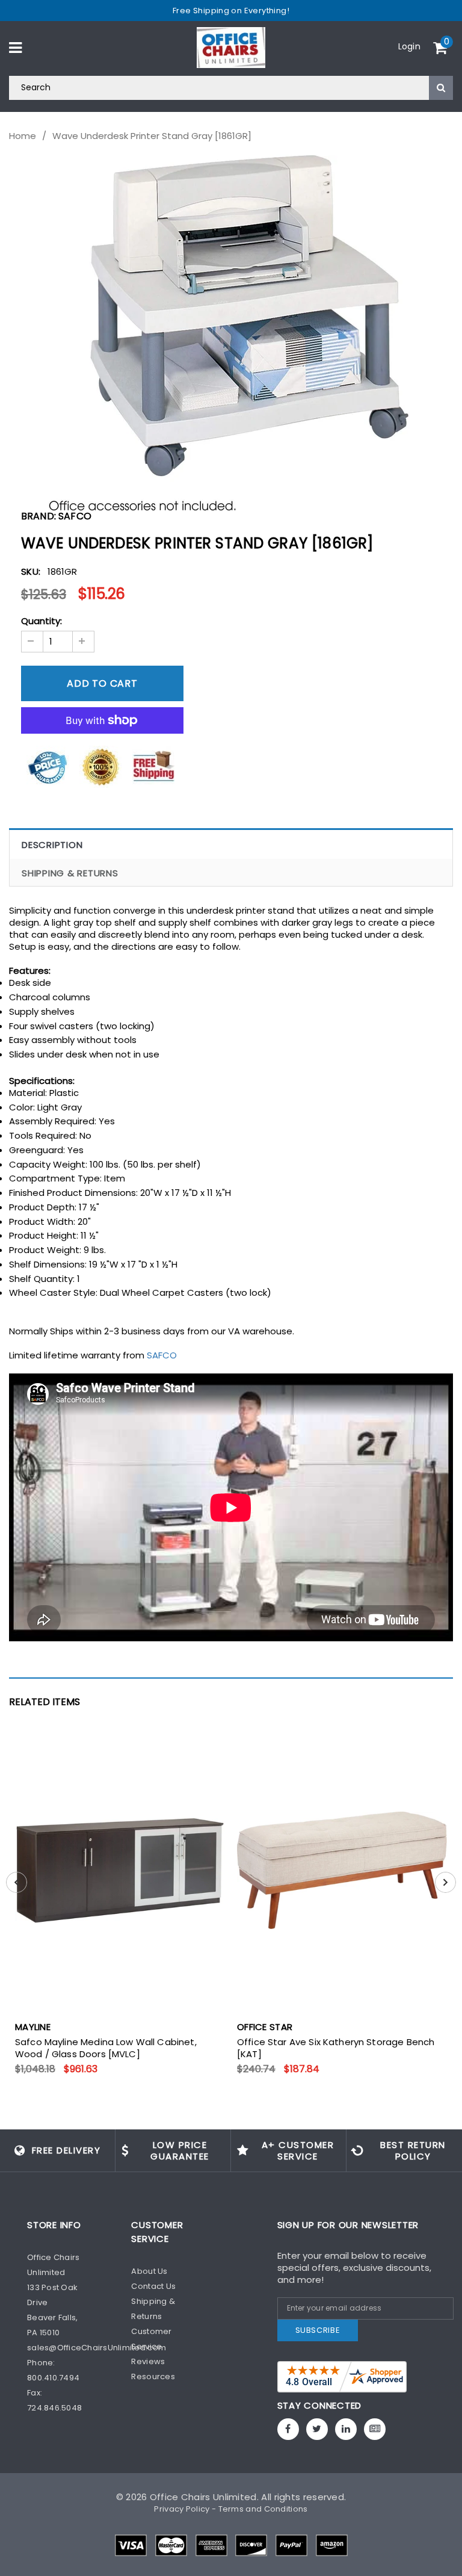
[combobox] (231, 88)
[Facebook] (288, 2429)
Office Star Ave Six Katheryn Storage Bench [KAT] (336, 2048)
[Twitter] (317, 2429)
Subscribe (318, 2330)
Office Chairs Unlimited (203, 2497)
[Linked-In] (346, 2429)
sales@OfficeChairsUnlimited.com (97, 2348)
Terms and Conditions (263, 2509)
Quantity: (42, 621)
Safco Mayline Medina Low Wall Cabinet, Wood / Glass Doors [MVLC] (106, 2048)
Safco (75, 516)
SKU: (31, 571)
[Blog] (375, 2429)
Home (23, 136)
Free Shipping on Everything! (231, 11)
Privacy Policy (182, 2509)
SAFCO (162, 1355)
